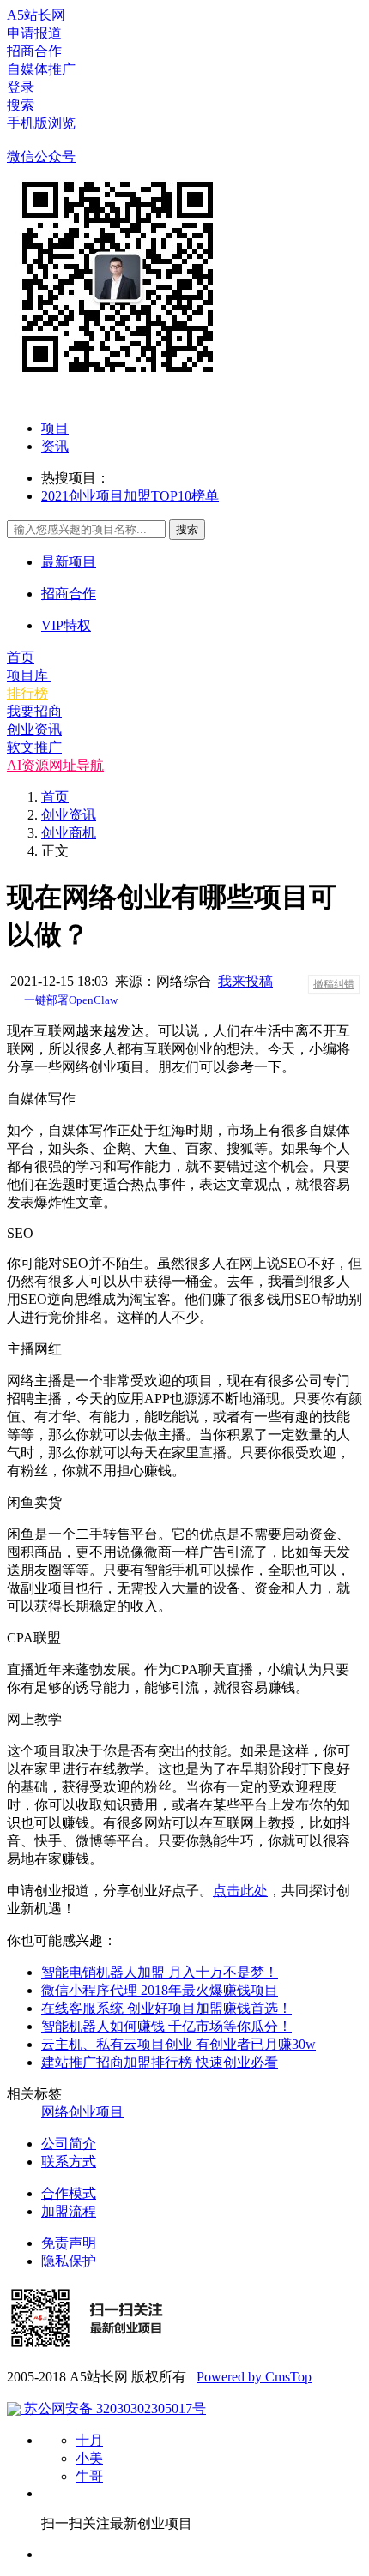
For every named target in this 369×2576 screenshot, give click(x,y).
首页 (21, 657)
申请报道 (34, 33)
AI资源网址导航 (55, 765)
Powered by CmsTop (254, 2377)
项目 (55, 428)
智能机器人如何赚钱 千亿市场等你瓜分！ (166, 2026)
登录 (21, 87)
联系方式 (69, 2162)
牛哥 (89, 2476)
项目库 (29, 675)
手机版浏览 (41, 123)
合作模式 (69, 2193)
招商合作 (34, 51)
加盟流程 (69, 2211)
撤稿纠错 (334, 984)
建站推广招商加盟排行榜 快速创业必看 (160, 2062)
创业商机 (69, 833)
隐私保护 (69, 2261)
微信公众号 (41, 156)
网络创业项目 (82, 2112)
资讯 (55, 446)
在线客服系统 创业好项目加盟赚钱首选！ (166, 2008)
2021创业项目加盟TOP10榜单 (130, 496)
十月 (89, 2440)
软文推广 (34, 747)
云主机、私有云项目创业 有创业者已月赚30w (178, 2044)
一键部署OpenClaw (71, 1000)
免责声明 (69, 2243)
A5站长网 (36, 15)
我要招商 (34, 711)
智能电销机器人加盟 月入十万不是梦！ (160, 1972)
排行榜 (27, 693)
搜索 (21, 105)
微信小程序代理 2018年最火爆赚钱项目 (160, 1990)
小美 (89, 2458)
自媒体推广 (41, 69)
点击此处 (240, 1891)
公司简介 (69, 2144)
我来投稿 (245, 981)
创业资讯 (34, 729)
